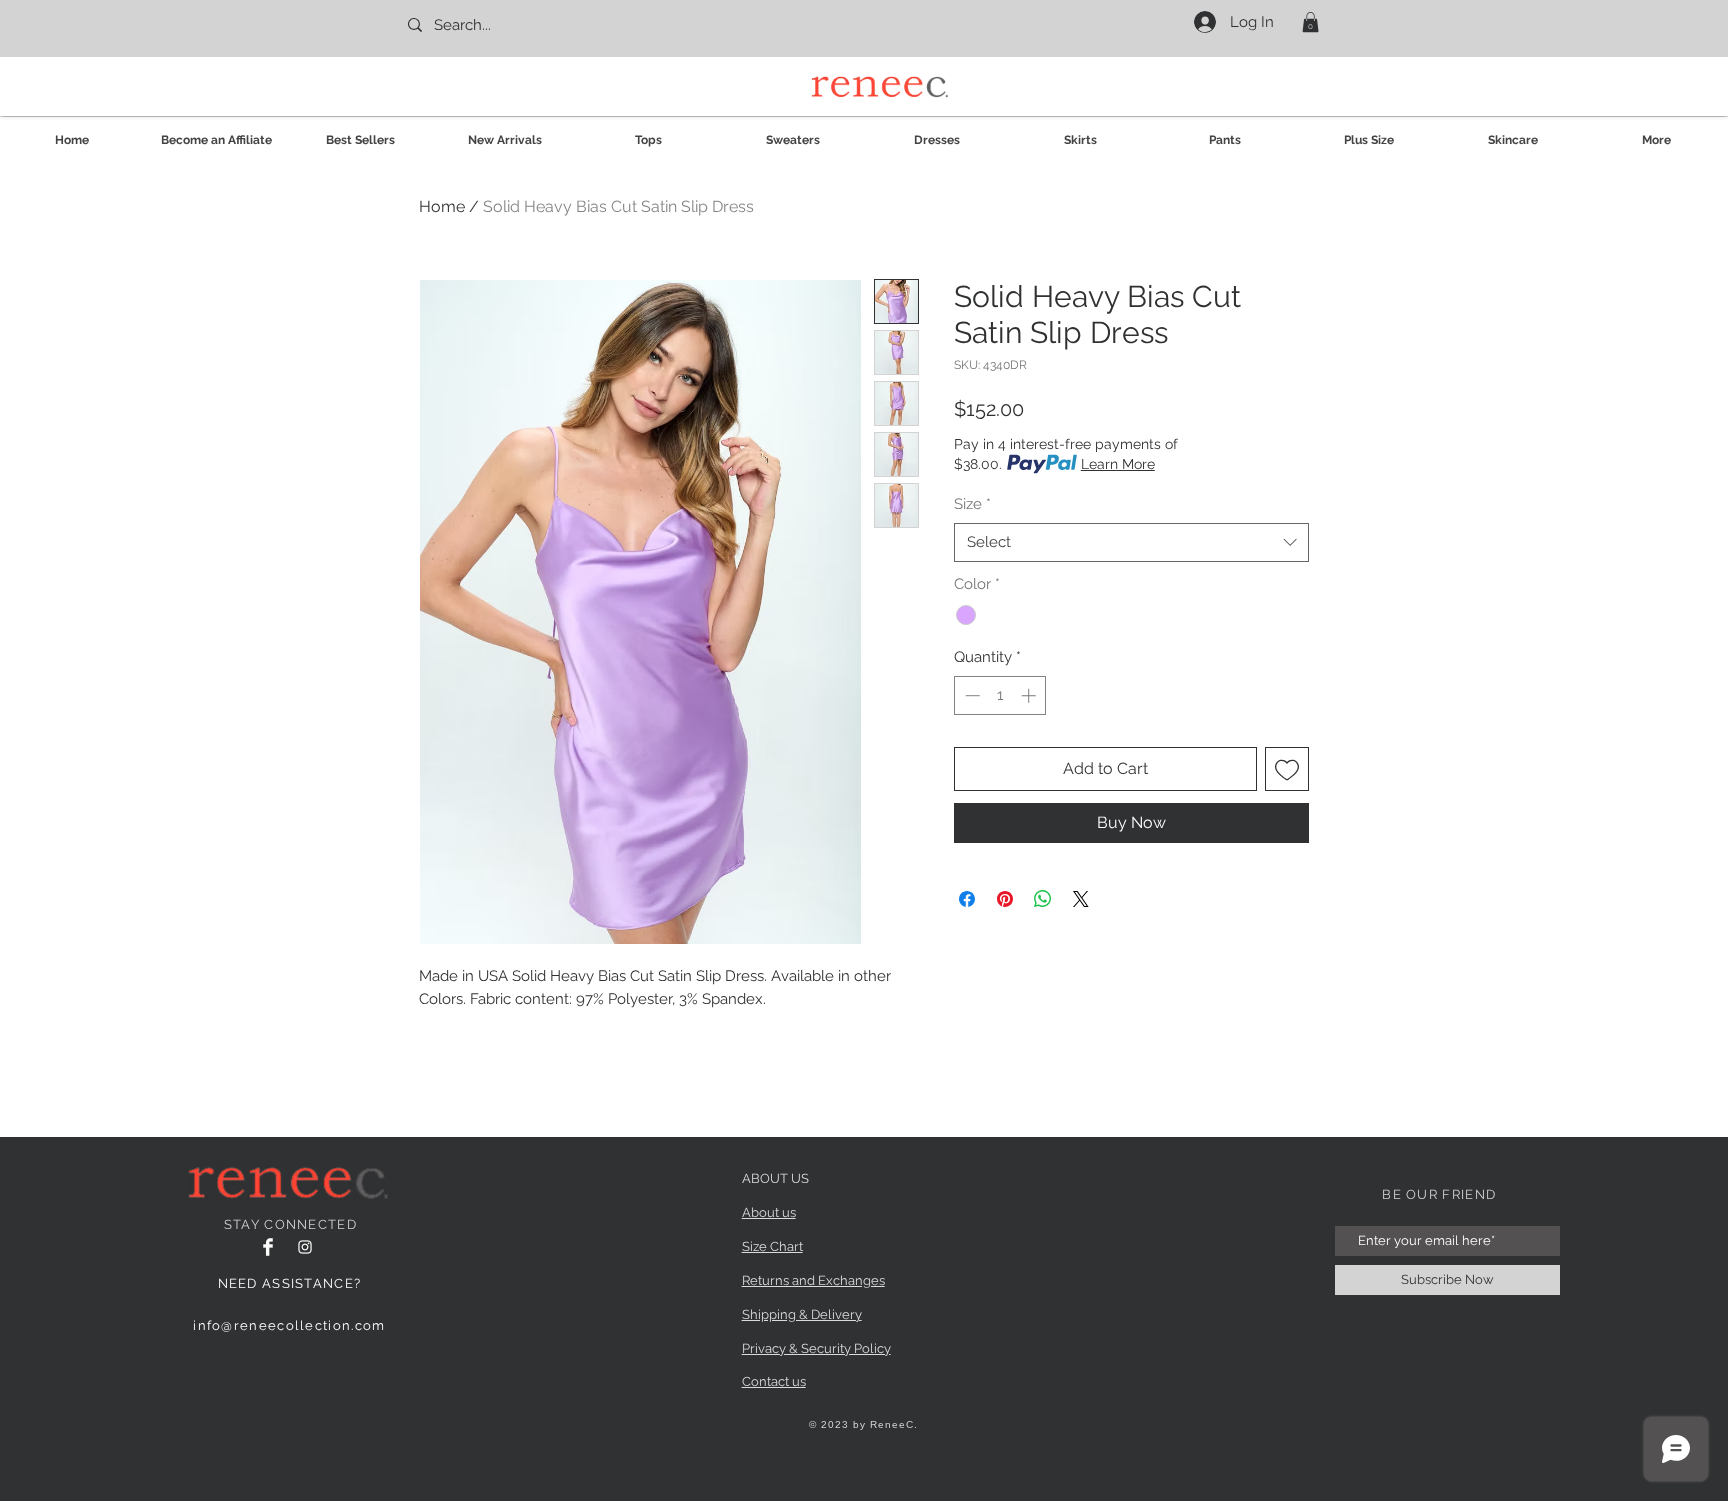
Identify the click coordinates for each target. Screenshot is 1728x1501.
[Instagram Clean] (305, 1247)
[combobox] (1131, 542)
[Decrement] (970, 695)
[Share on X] (1081, 899)
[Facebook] (268, 1247)
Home (442, 206)
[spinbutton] (1000, 695)
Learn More (1118, 464)
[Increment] (1030, 695)
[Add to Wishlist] (1287, 769)
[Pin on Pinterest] (1005, 899)
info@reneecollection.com (289, 1325)
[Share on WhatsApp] (1043, 899)
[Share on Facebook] (967, 899)
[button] (1310, 22)
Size (972, 504)
